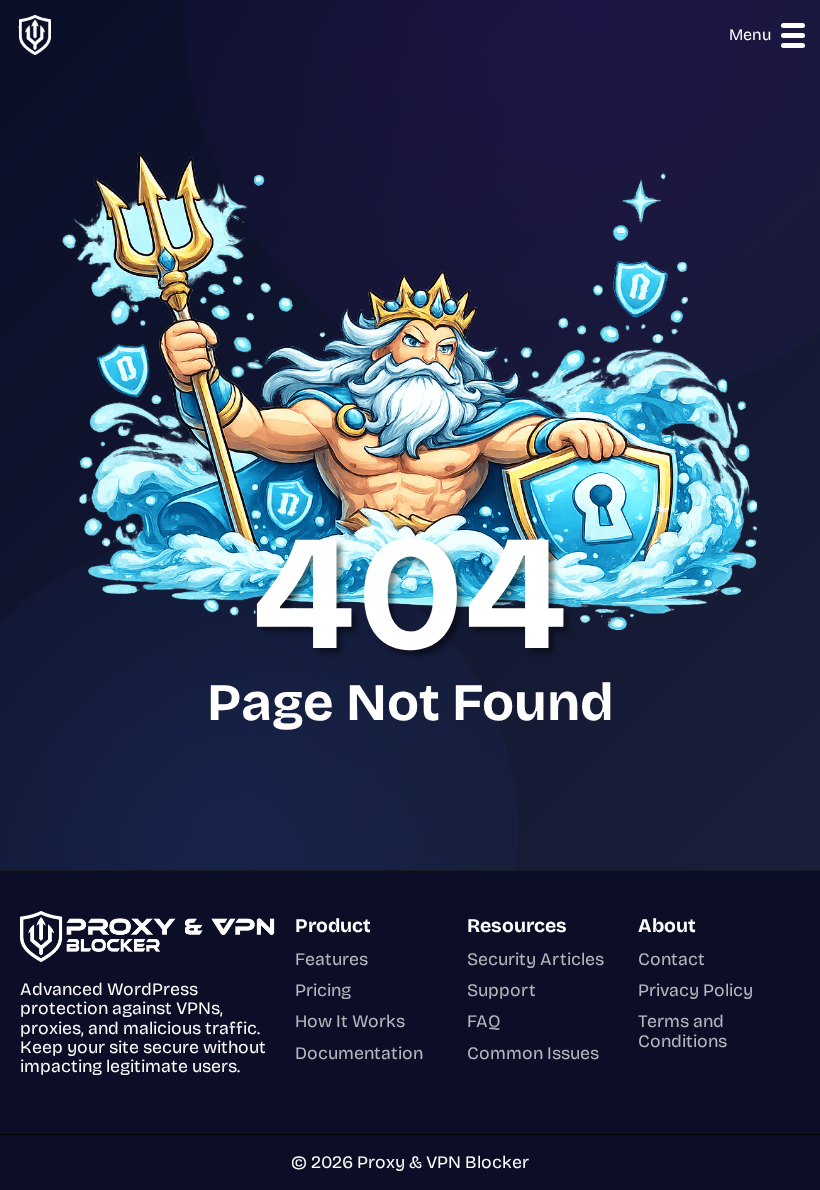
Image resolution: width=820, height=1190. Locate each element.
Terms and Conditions (682, 1031)
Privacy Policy (695, 990)
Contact (671, 959)
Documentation (359, 1053)
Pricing (323, 990)
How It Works (350, 1021)
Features (331, 959)
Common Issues (533, 1053)
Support (501, 990)
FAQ (484, 1021)
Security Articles (535, 959)
